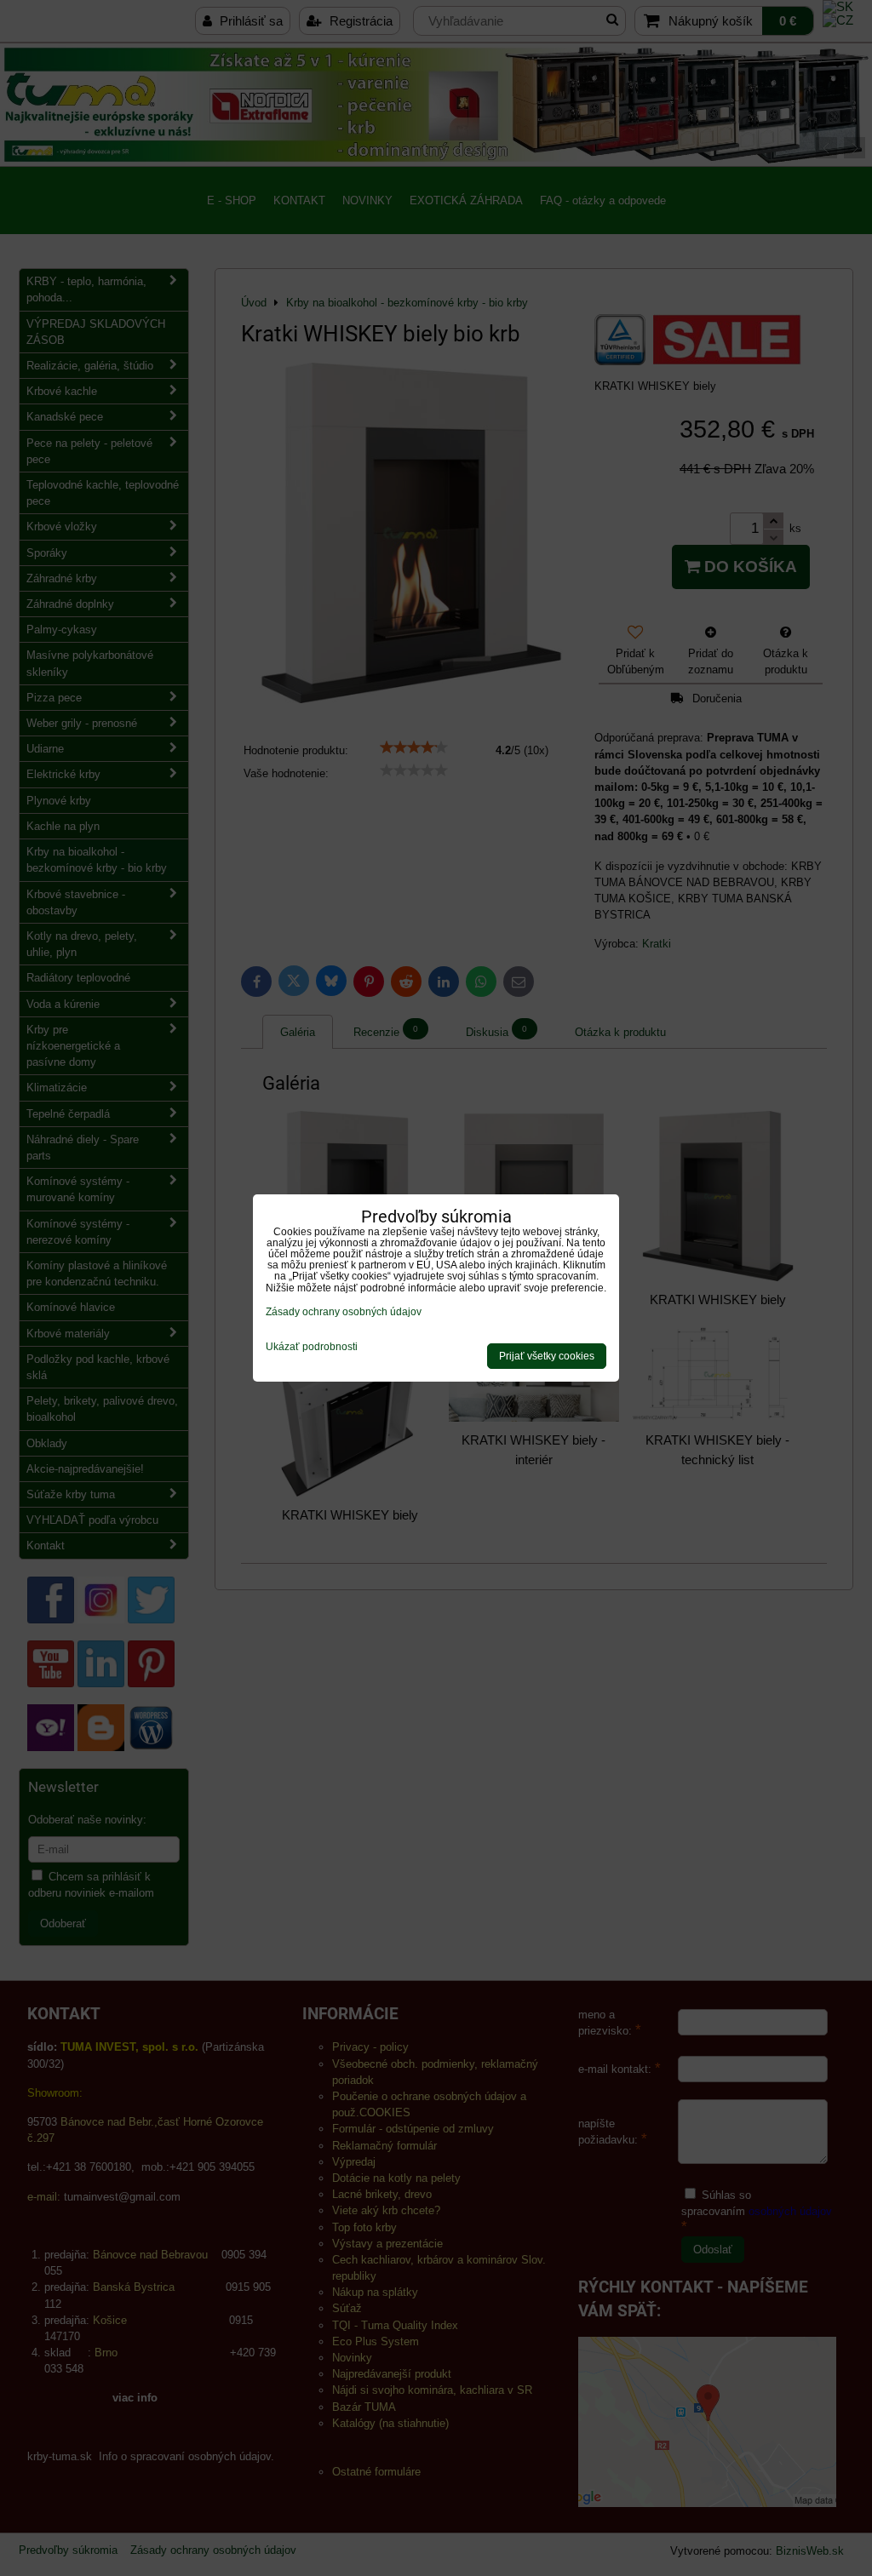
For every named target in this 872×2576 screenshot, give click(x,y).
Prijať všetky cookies (547, 1356)
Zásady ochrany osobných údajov (344, 1312)
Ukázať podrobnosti (312, 1347)
